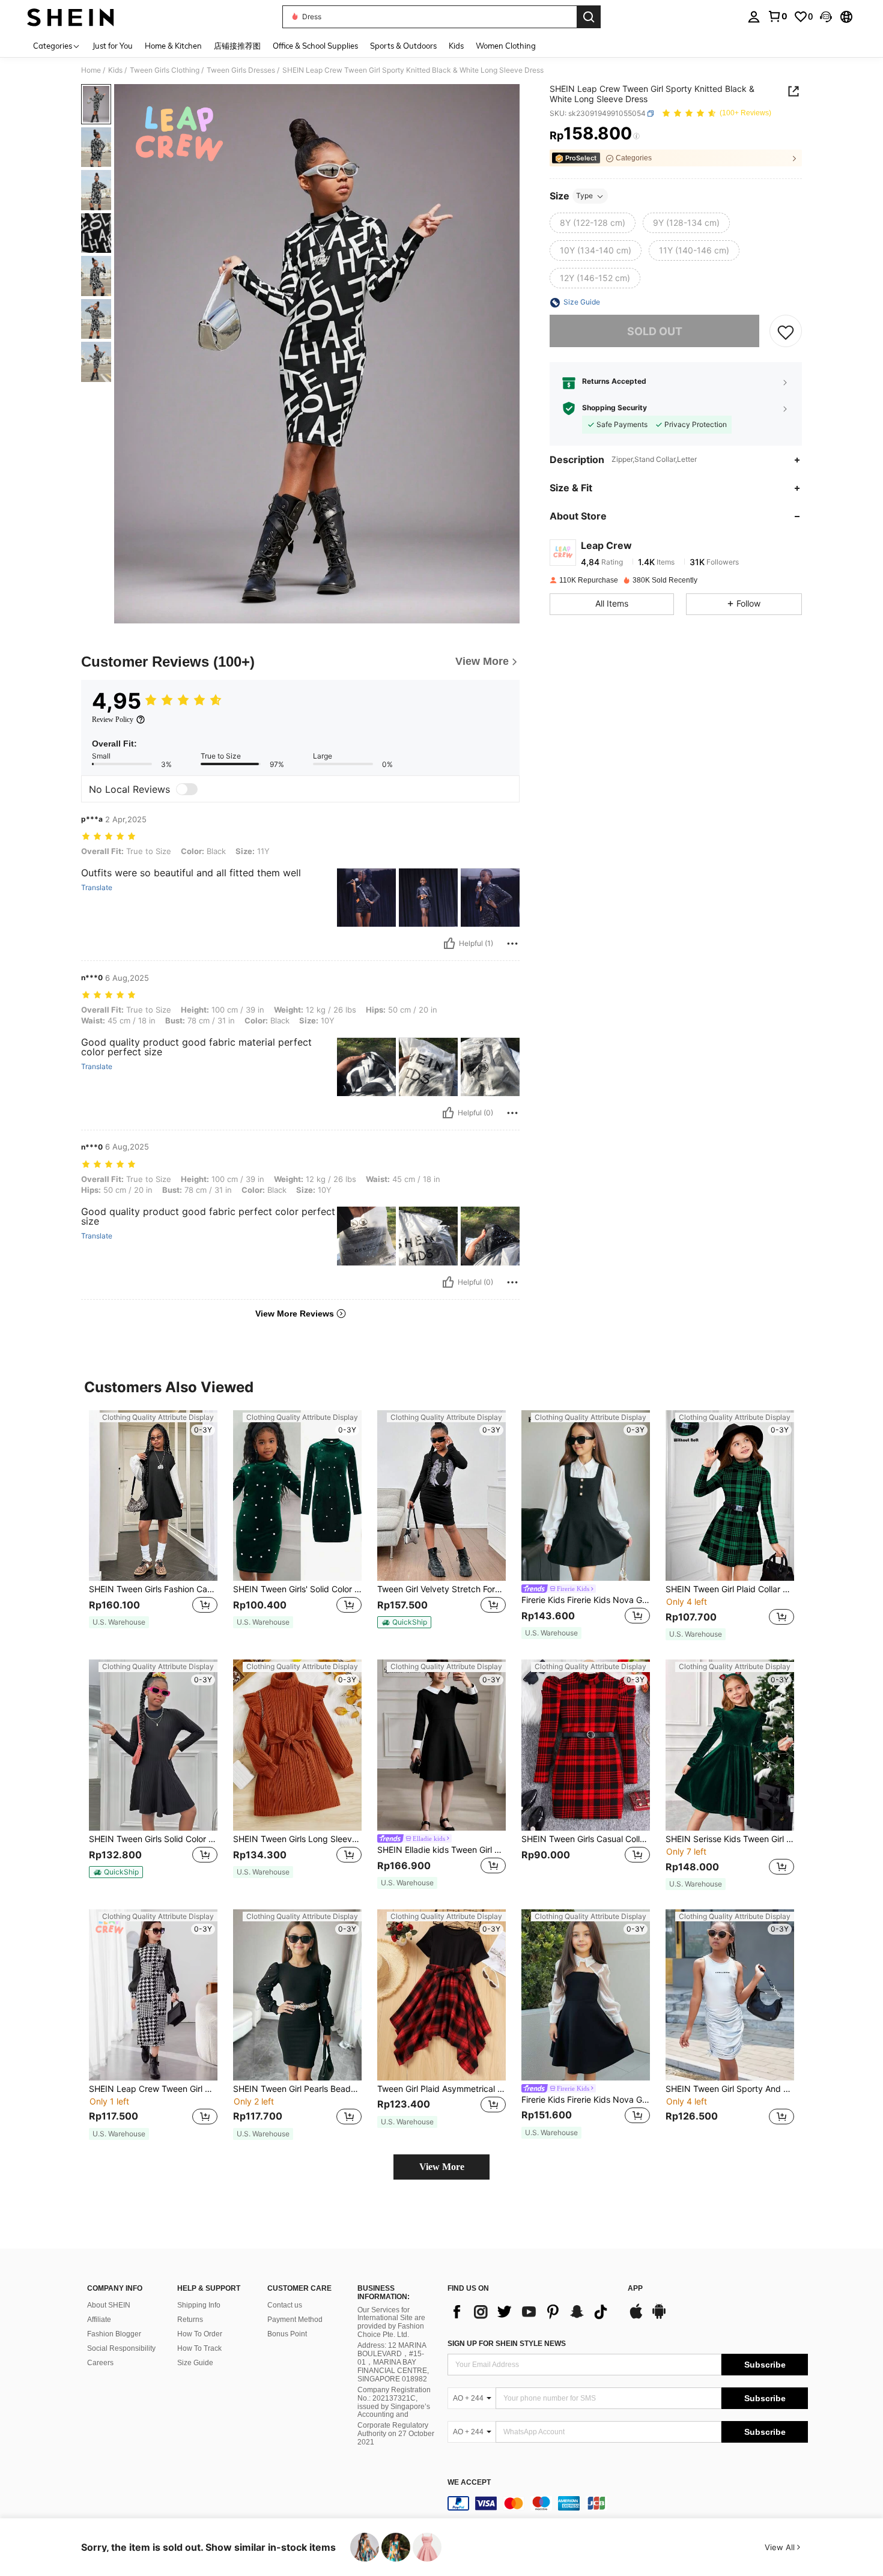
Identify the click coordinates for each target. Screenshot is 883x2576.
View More (442, 2167)
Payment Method (295, 2320)
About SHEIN (109, 2305)
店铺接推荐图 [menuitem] (237, 46)
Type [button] (584, 196)
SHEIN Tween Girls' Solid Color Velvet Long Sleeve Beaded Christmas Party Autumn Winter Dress (297, 1589)
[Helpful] (449, 944)
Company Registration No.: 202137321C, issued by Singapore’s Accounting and (394, 2402)
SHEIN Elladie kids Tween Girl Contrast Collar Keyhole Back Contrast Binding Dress (441, 1850)
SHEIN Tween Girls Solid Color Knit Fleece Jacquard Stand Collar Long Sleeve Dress (153, 1839)
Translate (97, 888)
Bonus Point (287, 2334)
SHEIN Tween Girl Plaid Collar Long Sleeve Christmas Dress (730, 1589)
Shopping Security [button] (614, 408)
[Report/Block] (512, 944)
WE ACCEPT (469, 2483)
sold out (655, 331)
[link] (777, 16)
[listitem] (153, 1525)
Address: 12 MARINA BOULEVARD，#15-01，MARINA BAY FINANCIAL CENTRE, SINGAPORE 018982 (393, 2362)
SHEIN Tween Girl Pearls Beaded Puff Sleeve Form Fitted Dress (297, 2089)
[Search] (589, 17)
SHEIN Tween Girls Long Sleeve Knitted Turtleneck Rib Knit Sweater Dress (297, 1839)
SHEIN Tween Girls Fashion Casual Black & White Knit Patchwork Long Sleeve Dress (153, 1589)
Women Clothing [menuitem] (506, 46)
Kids (115, 70)
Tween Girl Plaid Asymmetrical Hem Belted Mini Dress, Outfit (441, 2089)
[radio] (593, 223)
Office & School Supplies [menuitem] (315, 46)
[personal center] (754, 17)
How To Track (199, 2348)
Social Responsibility (121, 2348)
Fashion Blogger (114, 2334)
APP (635, 2289)
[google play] (659, 2317)
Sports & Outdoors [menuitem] (403, 46)
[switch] (187, 789)
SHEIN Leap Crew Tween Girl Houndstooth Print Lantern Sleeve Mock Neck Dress (153, 2089)
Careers (100, 2363)
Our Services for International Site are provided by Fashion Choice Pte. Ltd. (391, 2323)
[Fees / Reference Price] (636, 136)
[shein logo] (71, 17)
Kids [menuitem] (456, 46)
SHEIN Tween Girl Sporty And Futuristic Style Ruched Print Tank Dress (730, 2089)
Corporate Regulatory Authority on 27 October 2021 (396, 2434)
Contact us (285, 2305)
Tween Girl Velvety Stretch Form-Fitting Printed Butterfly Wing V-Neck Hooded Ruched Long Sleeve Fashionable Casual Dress (441, 1589)
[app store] (636, 2317)
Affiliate (99, 2320)
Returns (190, 2320)
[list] (532, 2312)
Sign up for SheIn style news (507, 2344)
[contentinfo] (628, 2503)
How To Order (200, 2334)
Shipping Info (199, 2305)
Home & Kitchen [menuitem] (173, 46)
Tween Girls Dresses (241, 70)
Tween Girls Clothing (165, 70)
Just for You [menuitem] (113, 46)
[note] (119, 1622)
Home (91, 70)
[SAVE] (786, 332)
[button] (826, 17)
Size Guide (195, 2363)
